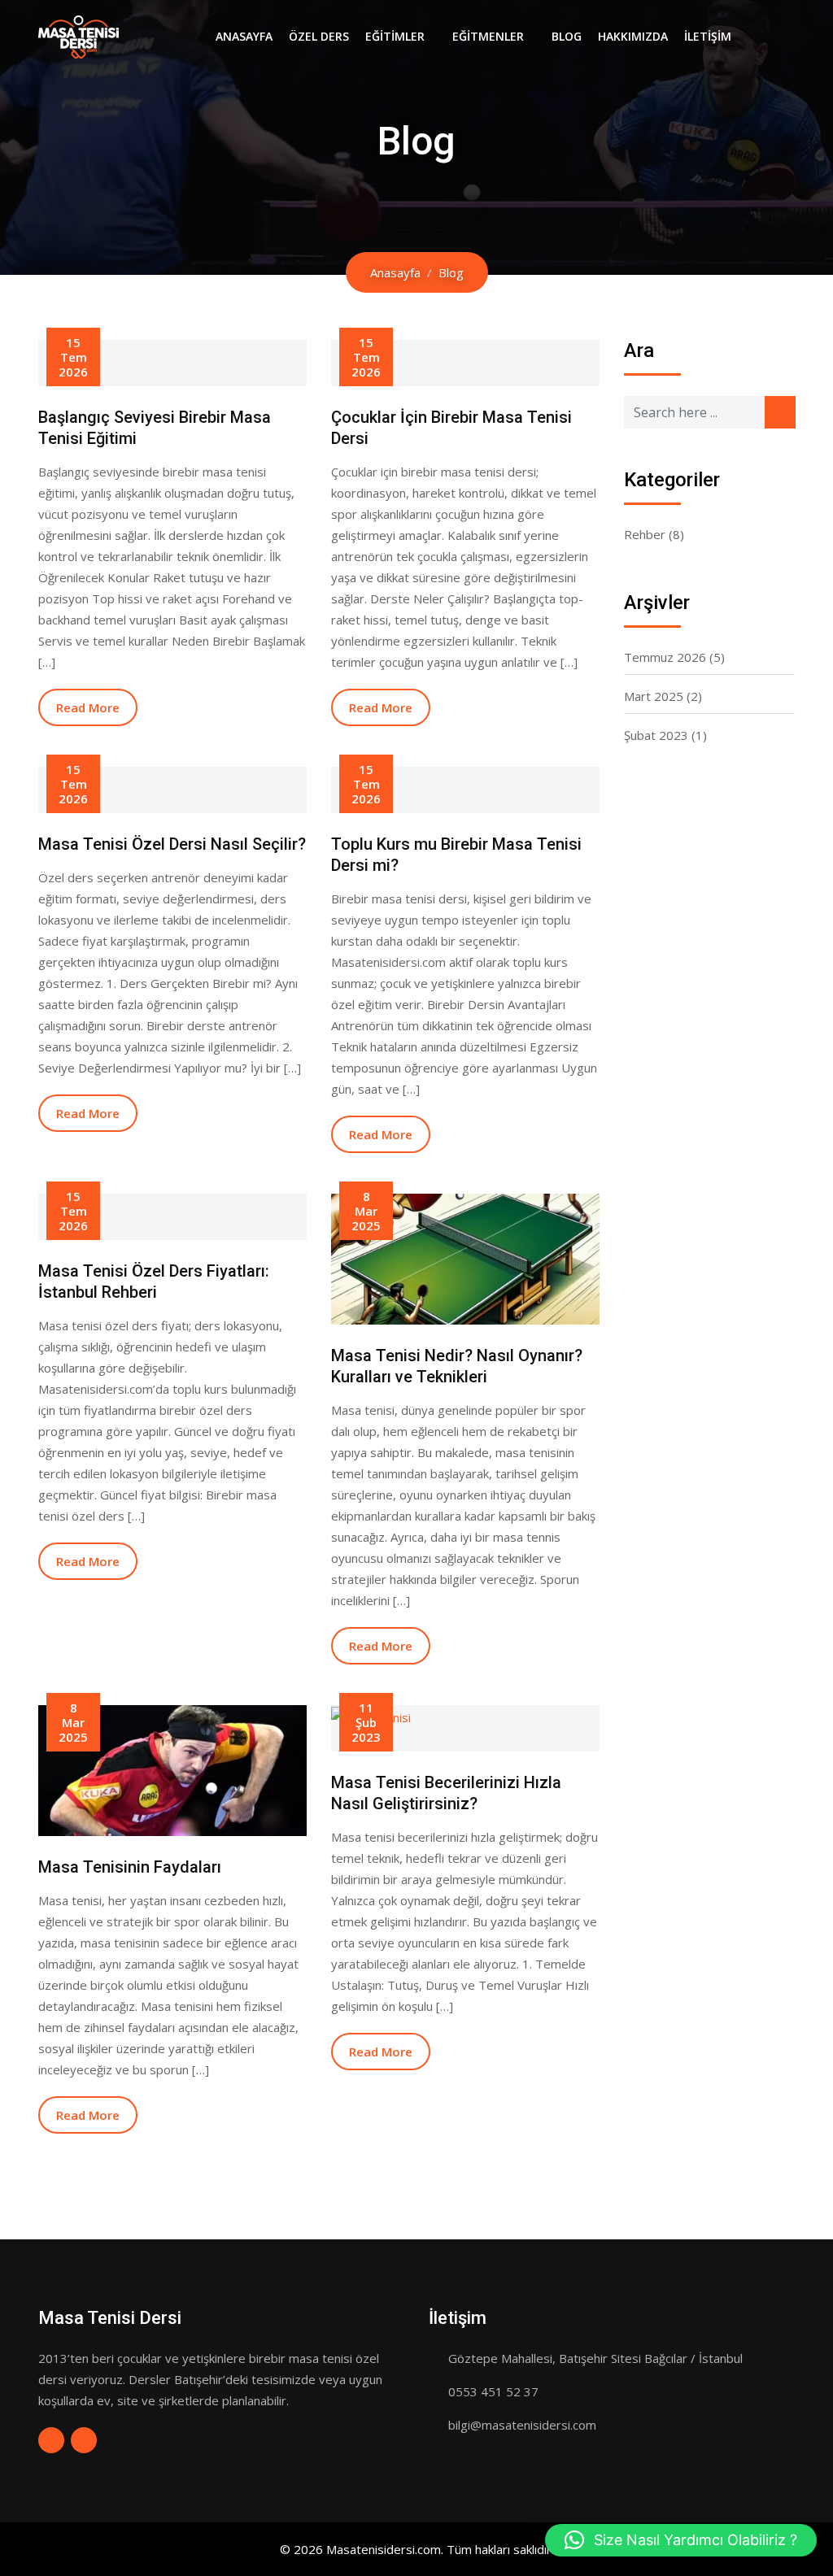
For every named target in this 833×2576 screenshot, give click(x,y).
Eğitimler (395, 36)
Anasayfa (244, 36)
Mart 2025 (654, 696)
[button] (681, 2540)
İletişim (708, 36)
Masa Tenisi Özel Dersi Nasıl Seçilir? (172, 844)
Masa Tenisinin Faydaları (130, 1867)
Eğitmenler (488, 36)
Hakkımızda (633, 36)
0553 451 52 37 (493, 2391)
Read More (88, 707)
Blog (567, 36)
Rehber (645, 534)
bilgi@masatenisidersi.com (522, 2425)
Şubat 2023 (656, 735)
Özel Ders (319, 36)
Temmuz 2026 (665, 657)
